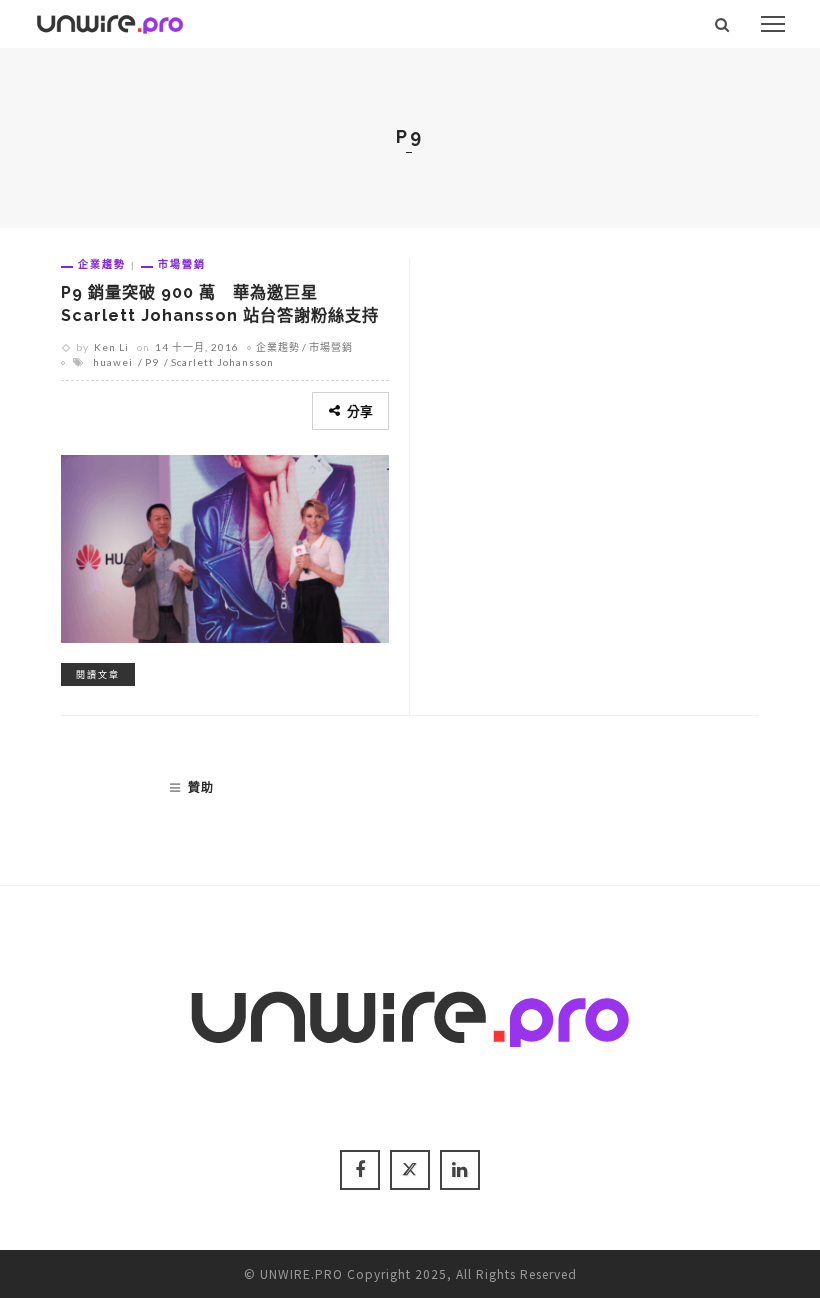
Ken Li (111, 347)
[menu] (773, 24)
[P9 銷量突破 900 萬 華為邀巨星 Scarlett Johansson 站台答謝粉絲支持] (225, 546)
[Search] (722, 24)
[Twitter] (410, 1170)
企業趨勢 (102, 264)
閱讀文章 (98, 674)
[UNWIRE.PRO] (110, 21)
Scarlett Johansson (222, 362)
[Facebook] (360, 1170)
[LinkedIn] (460, 1170)
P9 (152, 362)
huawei (113, 362)
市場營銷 (182, 264)
